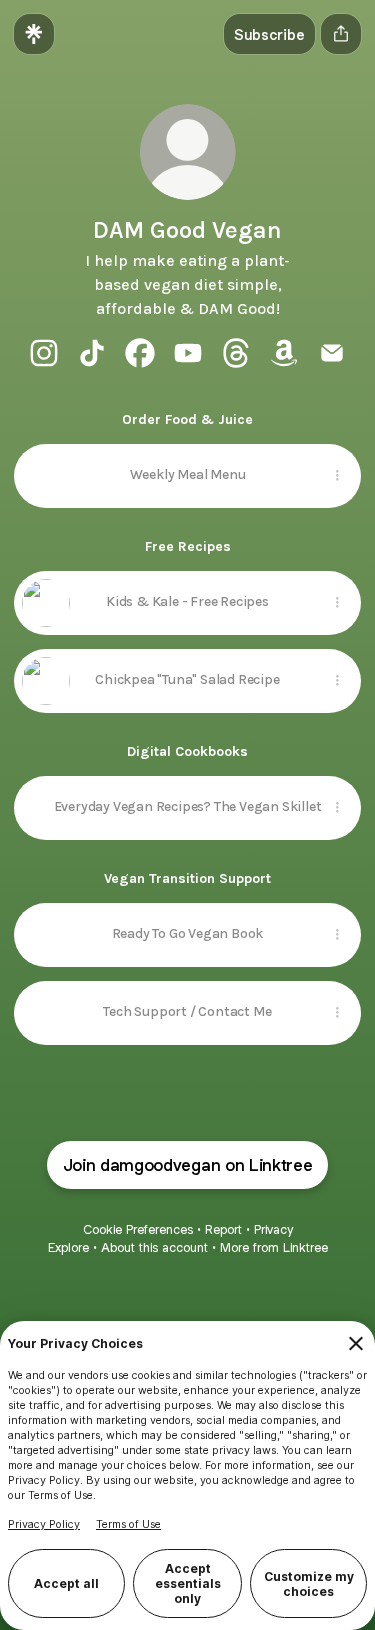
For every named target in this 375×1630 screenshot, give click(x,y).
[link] (44, 353)
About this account (154, 1247)
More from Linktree (274, 1247)
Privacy (273, 1229)
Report (223, 1229)
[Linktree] (34, 34)
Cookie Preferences (138, 1229)
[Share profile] (341, 34)
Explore (68, 1247)
